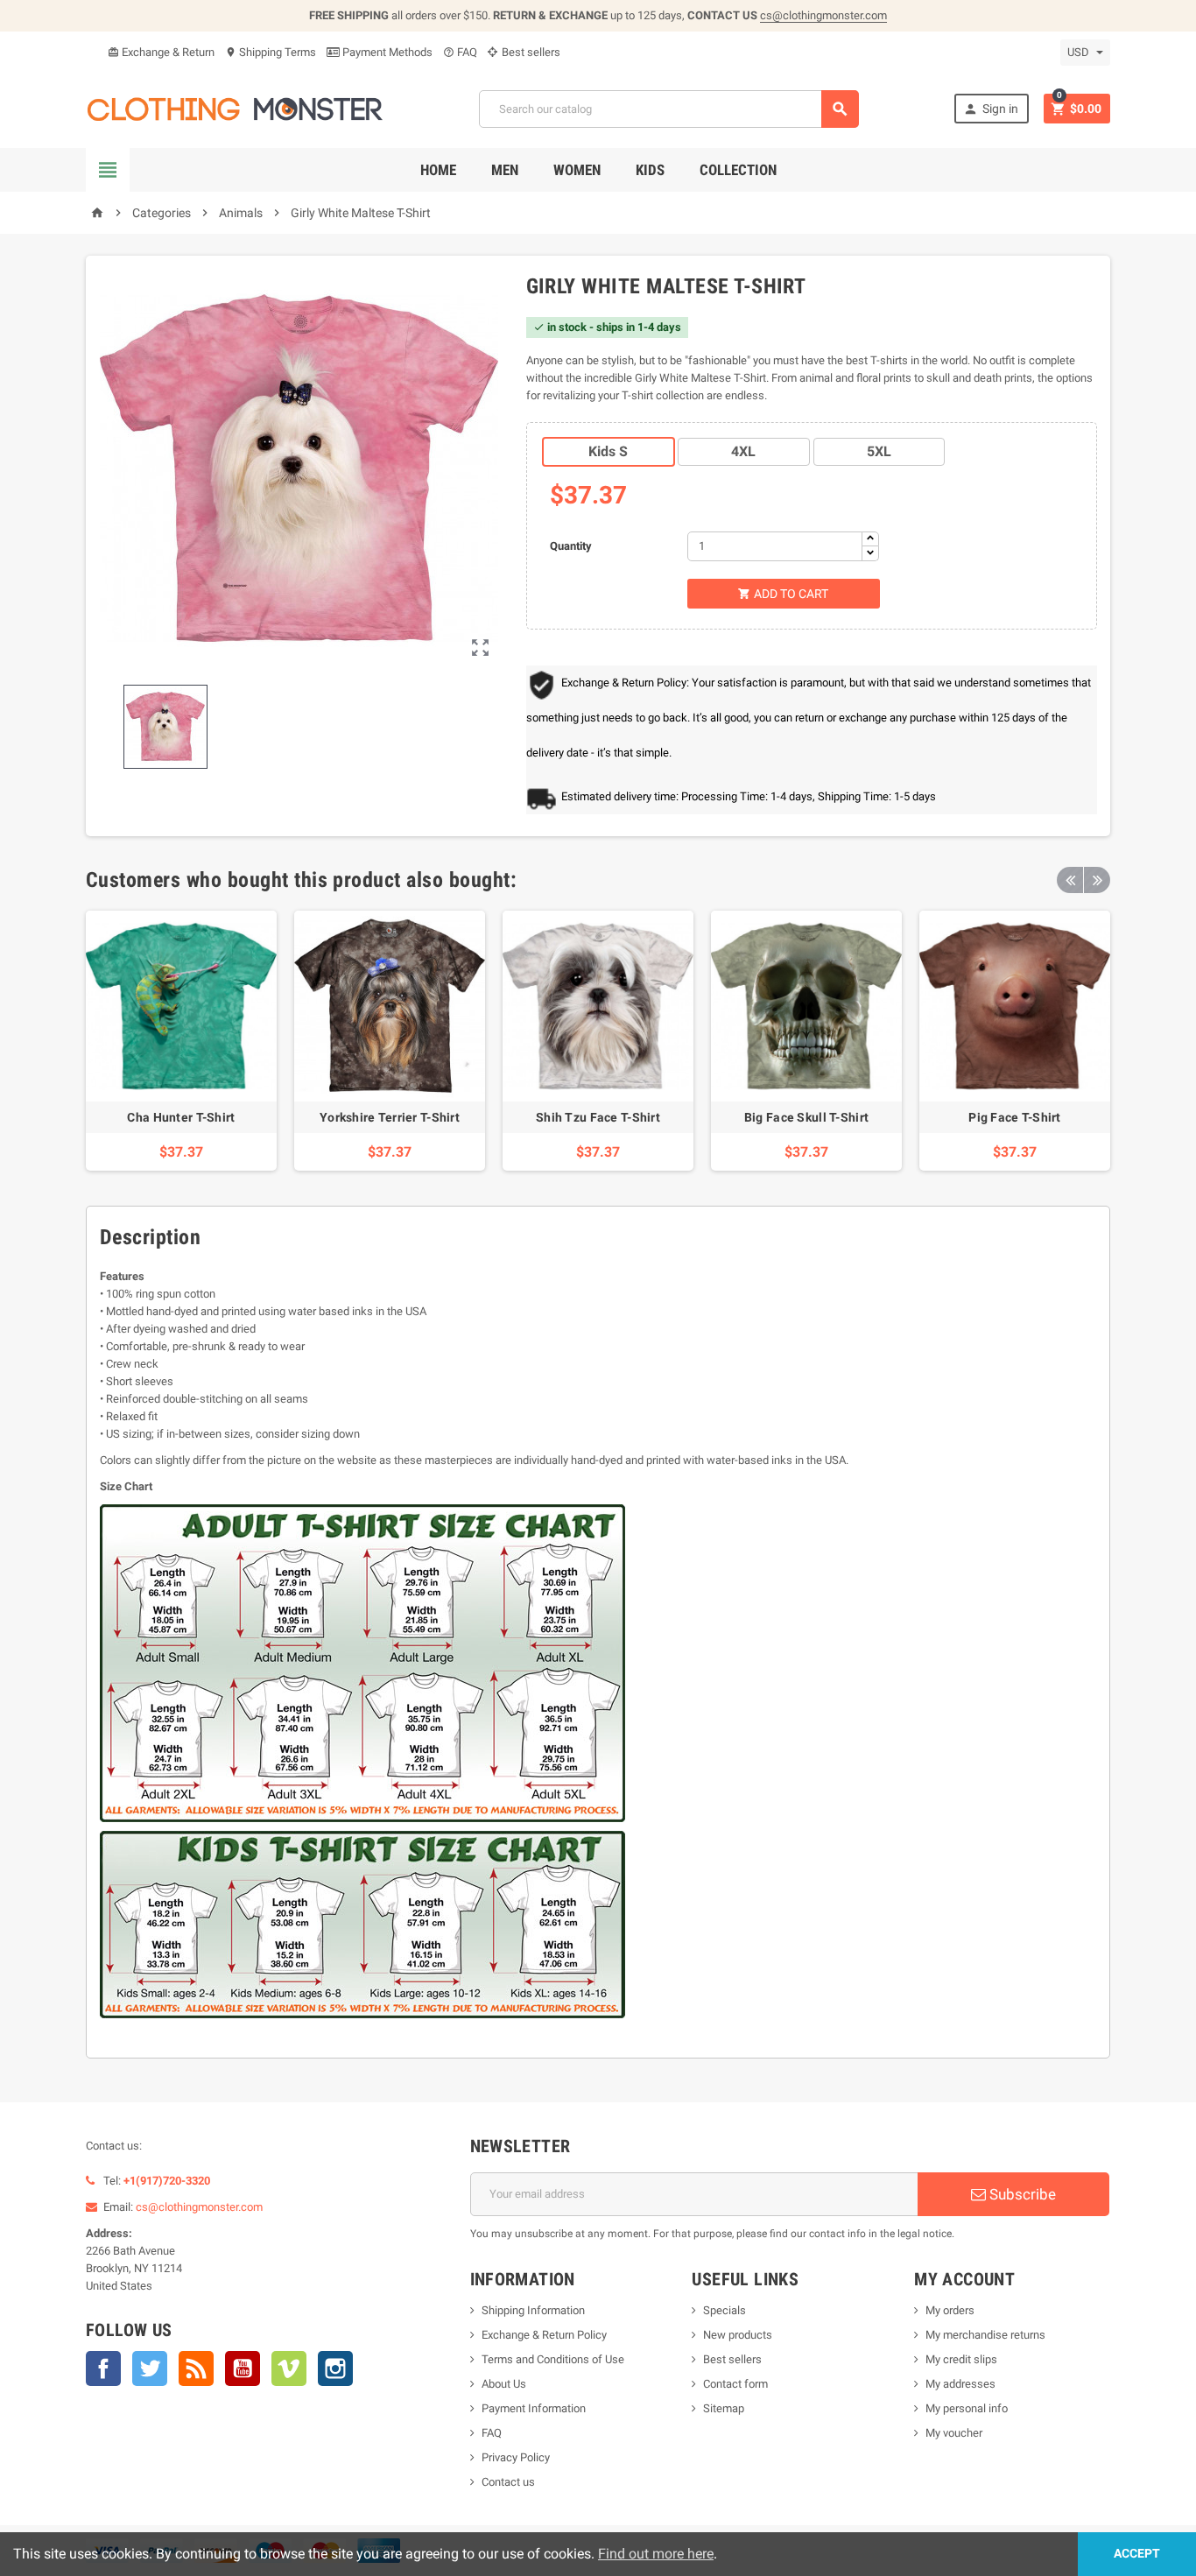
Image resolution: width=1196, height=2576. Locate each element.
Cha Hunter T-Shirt (181, 1117)
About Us (504, 2384)
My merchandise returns (985, 2335)
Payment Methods (386, 52)
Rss (196, 2368)
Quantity (571, 546)
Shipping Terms (271, 52)
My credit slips (961, 2359)
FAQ (460, 52)
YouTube (243, 2368)
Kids (650, 170)
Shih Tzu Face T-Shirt (598, 1117)
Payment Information (534, 2408)
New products (738, 2335)
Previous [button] (1070, 880)
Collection (738, 170)
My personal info (967, 2408)
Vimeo (289, 2368)
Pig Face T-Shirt (1014, 1117)
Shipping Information (533, 2310)
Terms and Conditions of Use (553, 2359)
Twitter (150, 2368)
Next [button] (1097, 880)
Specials (725, 2310)
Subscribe (1021, 2194)
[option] (181, 1041)
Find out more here (656, 2554)
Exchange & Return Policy (544, 2335)
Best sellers (530, 52)
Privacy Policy (516, 2457)
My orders (950, 2310)
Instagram (335, 2368)
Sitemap (724, 2408)
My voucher (954, 2433)
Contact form (735, 2384)
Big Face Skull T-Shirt (806, 1117)
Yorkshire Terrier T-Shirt (390, 1117)
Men (505, 170)
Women (577, 170)
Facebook (103, 2368)
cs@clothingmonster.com (823, 15)
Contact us (508, 2482)
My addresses (960, 2384)
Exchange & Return (161, 52)
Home (438, 170)
